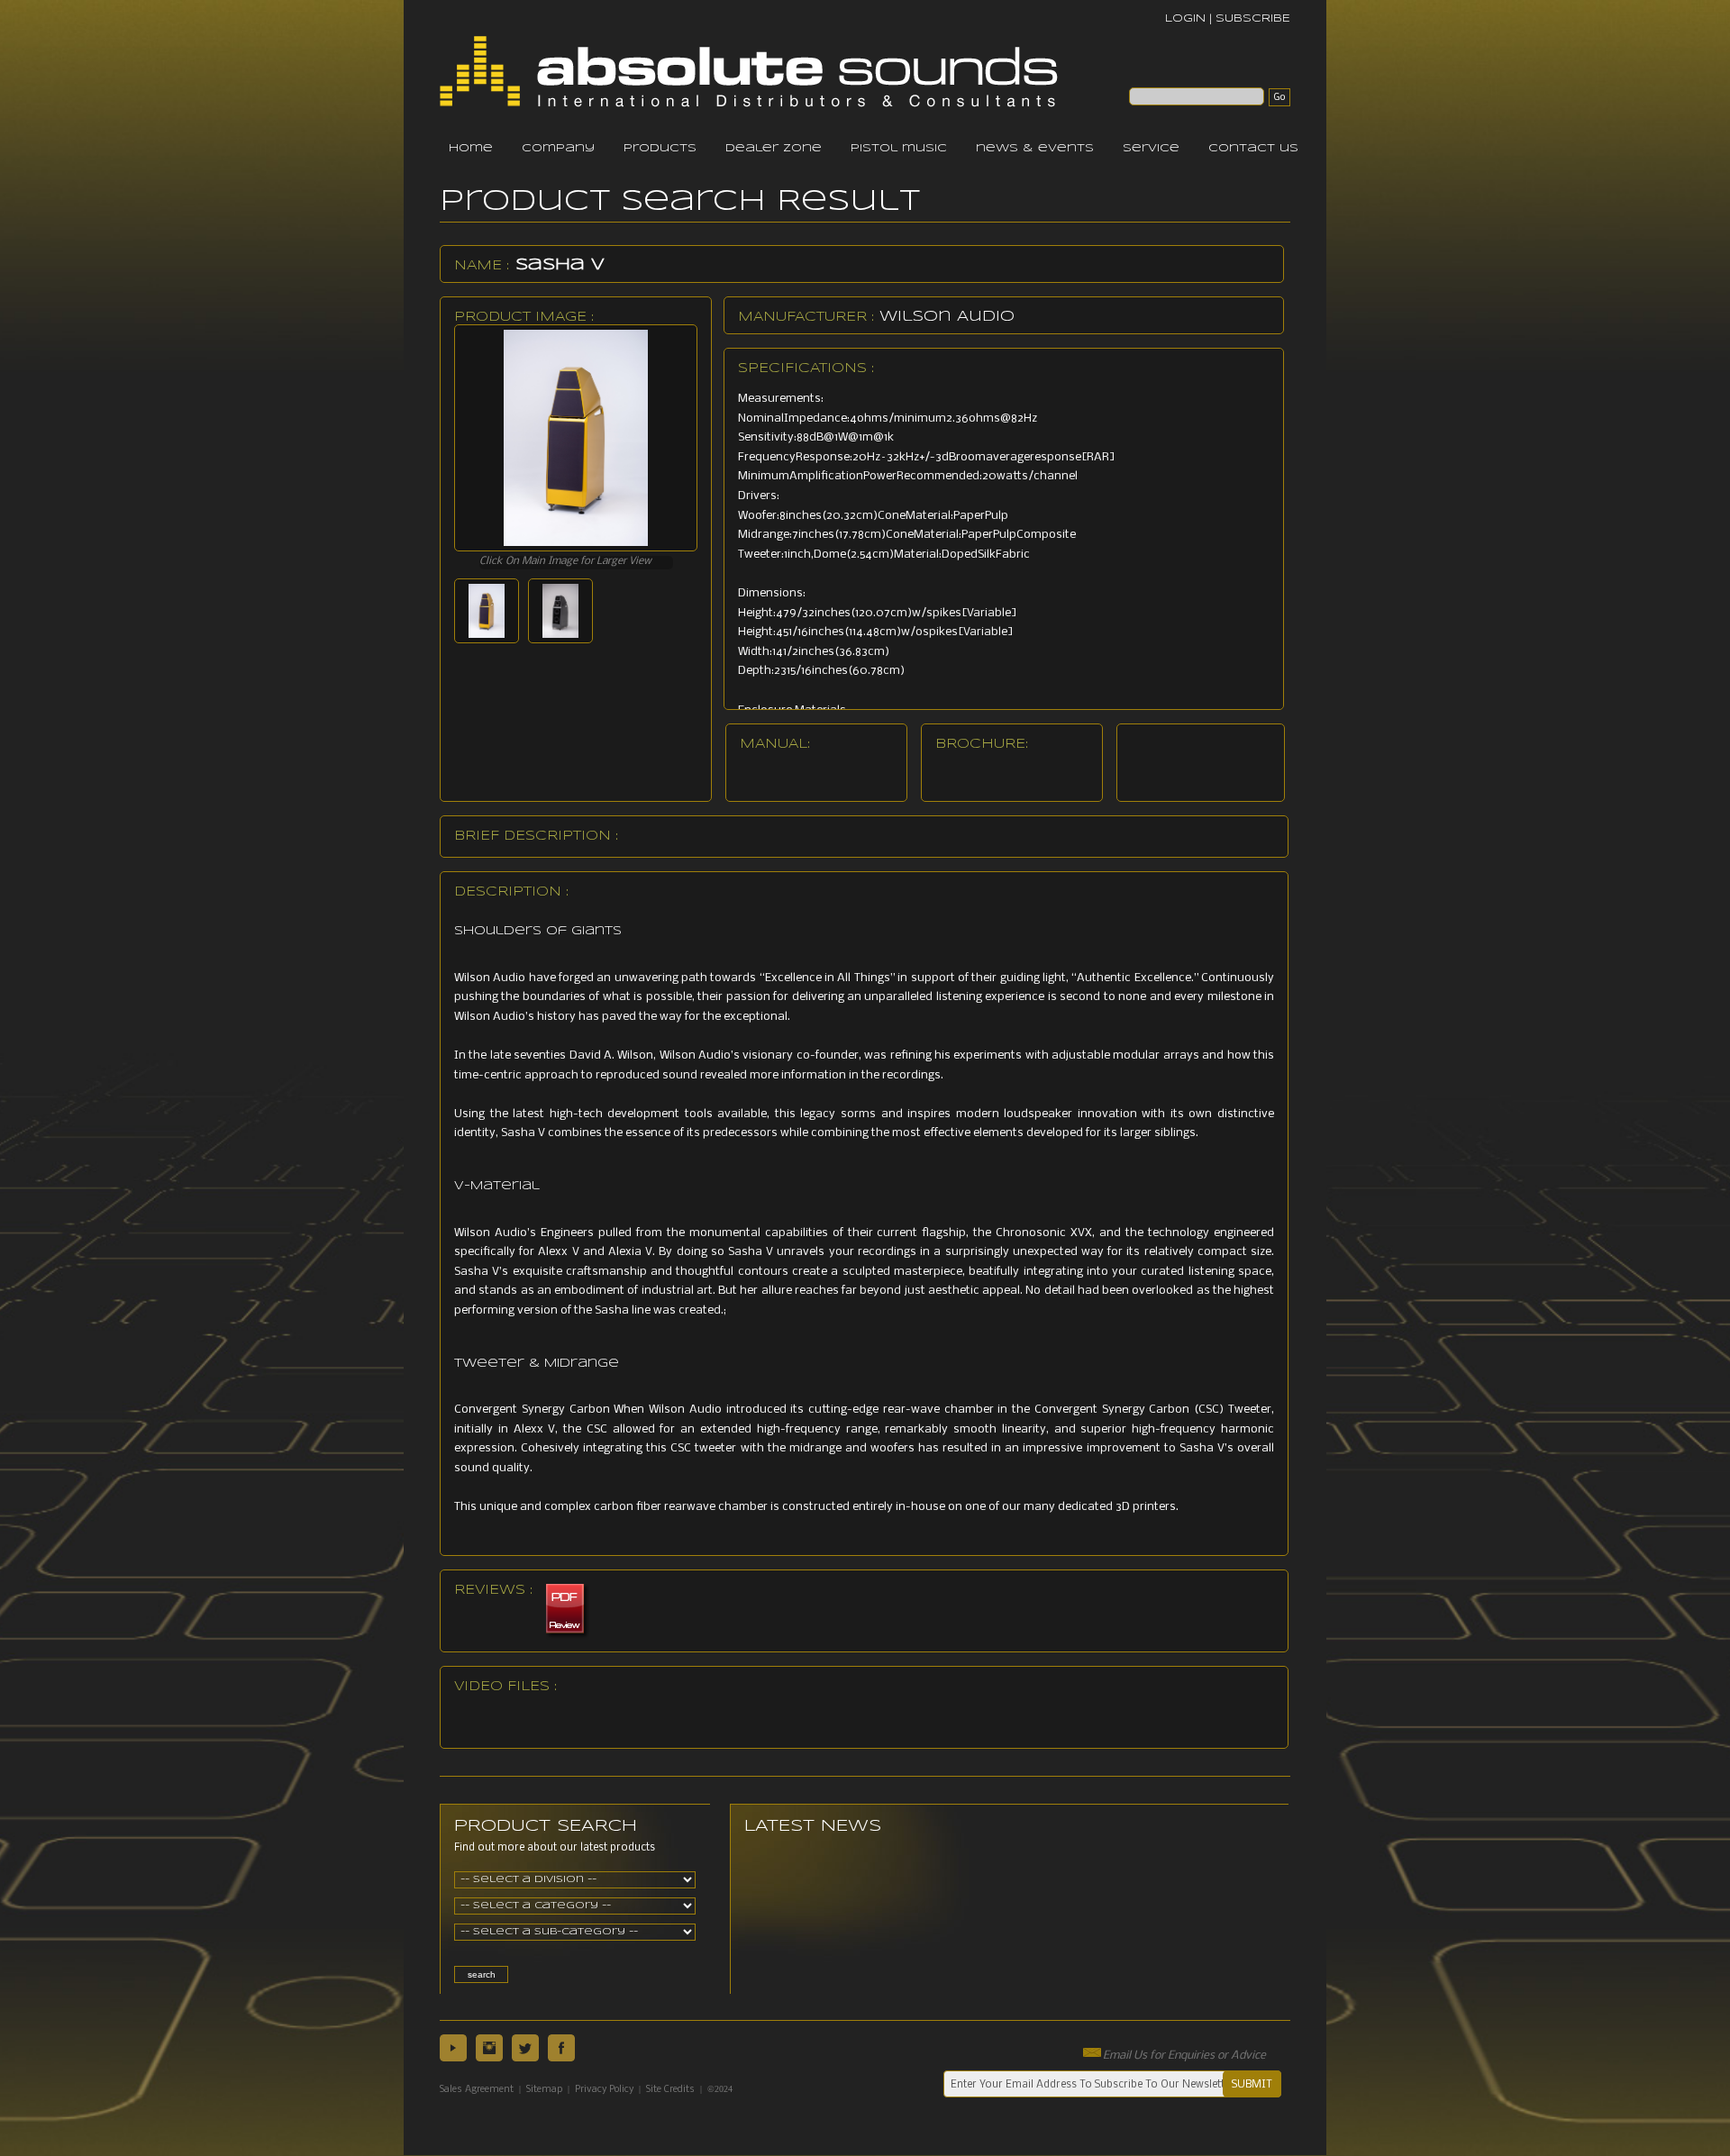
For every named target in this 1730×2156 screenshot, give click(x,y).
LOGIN (1185, 18)
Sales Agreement (477, 2090)
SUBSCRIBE (1253, 18)
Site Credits (670, 2090)
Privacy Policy (604, 2090)
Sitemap (544, 2090)
